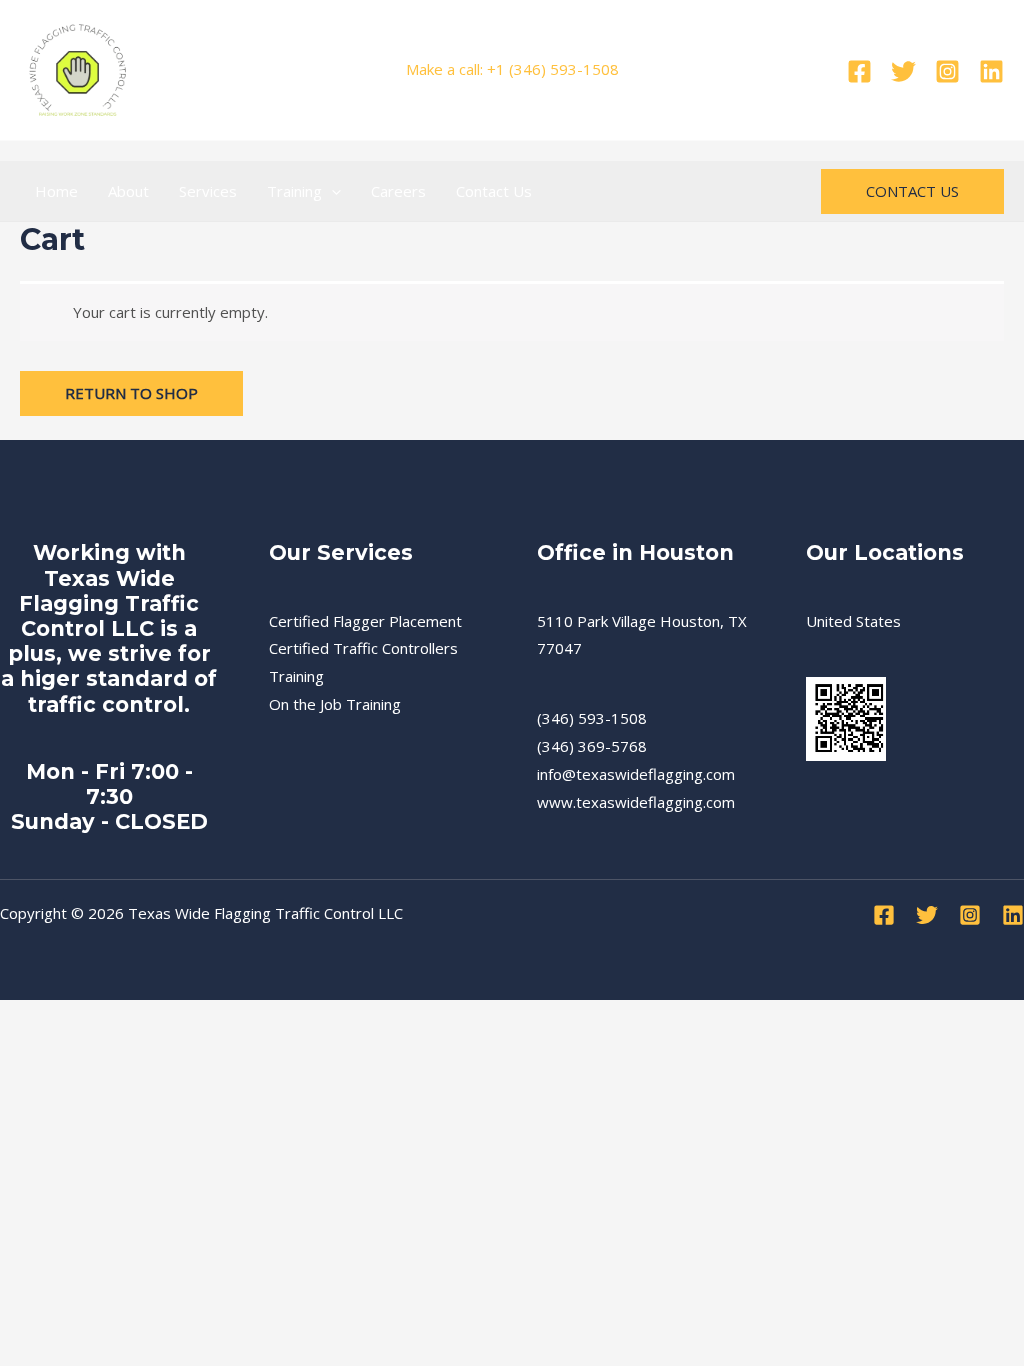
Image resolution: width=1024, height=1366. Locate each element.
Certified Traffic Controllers (363, 648)
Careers (398, 191)
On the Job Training (335, 704)
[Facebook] (859, 71)
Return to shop (131, 393)
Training (294, 191)
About (128, 191)
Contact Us (494, 191)
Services (208, 191)
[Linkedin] (991, 71)
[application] (331, 191)
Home (56, 191)
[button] (912, 191)
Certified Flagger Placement (365, 621)
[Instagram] (947, 71)
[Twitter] (903, 71)
